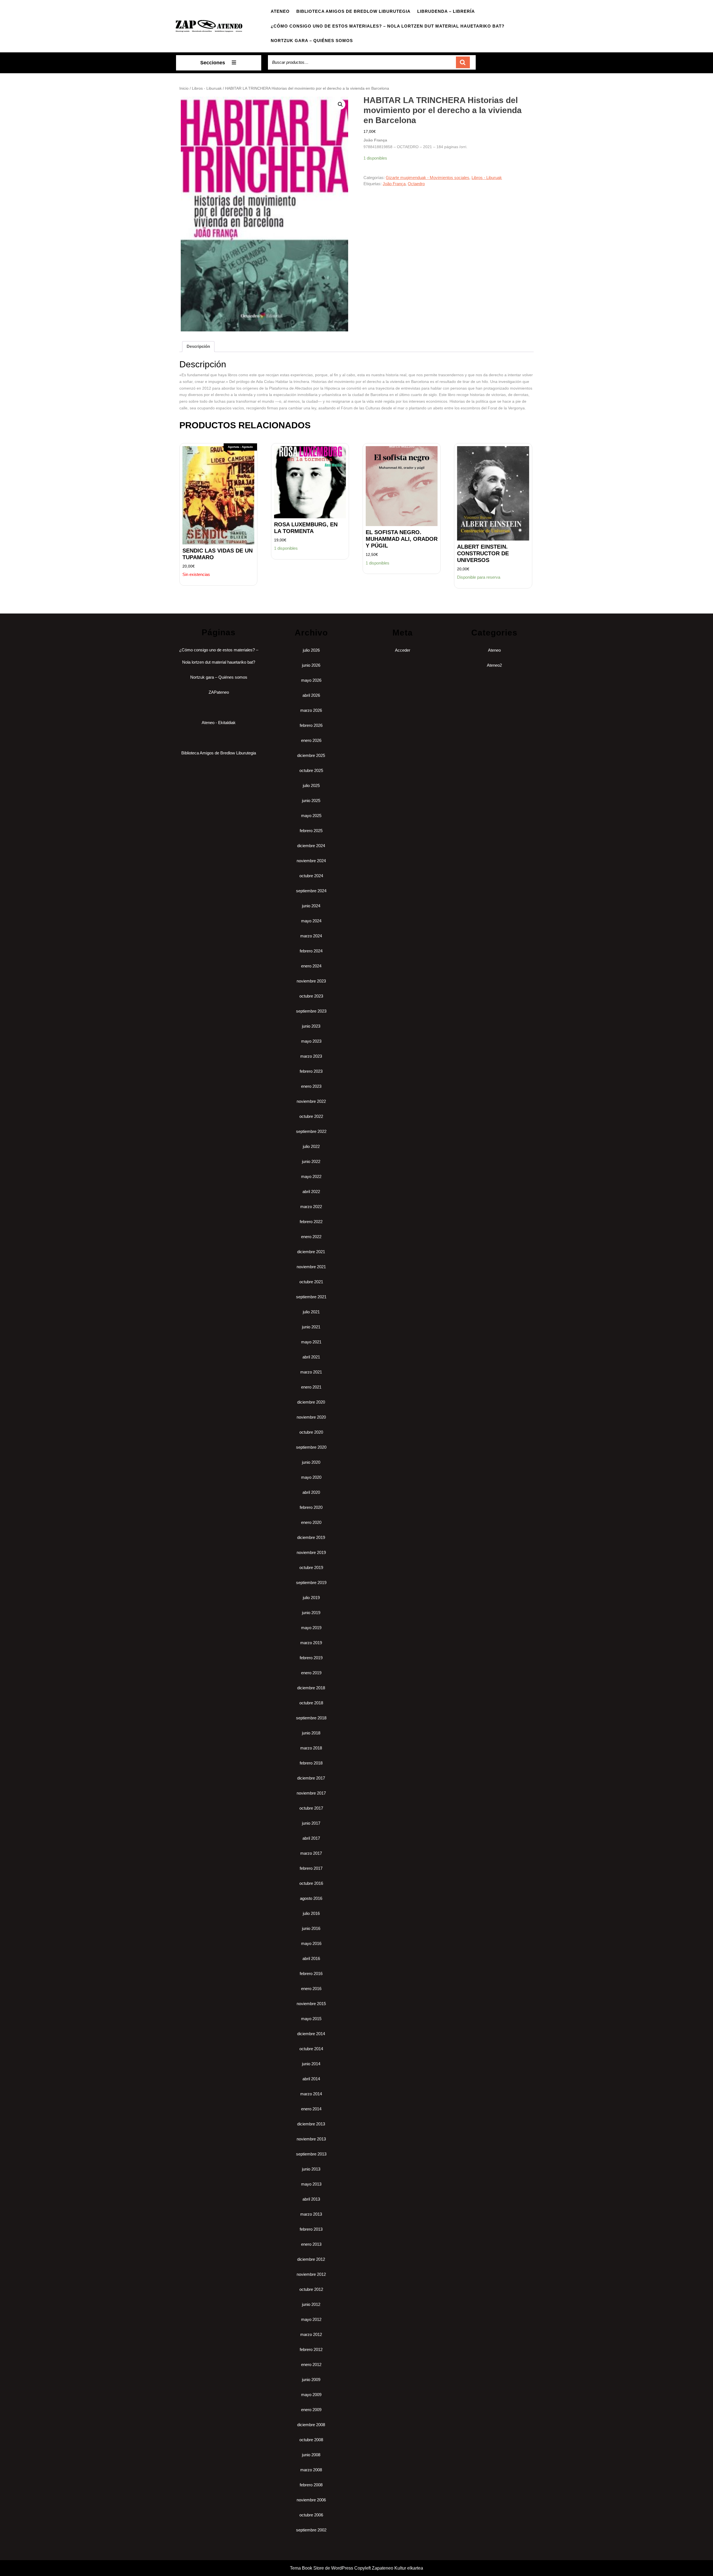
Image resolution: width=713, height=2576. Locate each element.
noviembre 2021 (311, 1267)
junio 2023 (311, 1026)
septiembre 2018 (311, 1718)
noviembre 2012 (311, 2274)
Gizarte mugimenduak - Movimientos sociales (428, 178)
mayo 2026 (311, 680)
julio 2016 (311, 1913)
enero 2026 (311, 740)
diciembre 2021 (311, 1252)
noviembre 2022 (311, 1101)
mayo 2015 (311, 2019)
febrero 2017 (311, 1868)
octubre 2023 (311, 996)
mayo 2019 (311, 1628)
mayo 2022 (311, 1176)
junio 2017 (311, 1823)
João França (394, 184)
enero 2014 (311, 2109)
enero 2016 (311, 1989)
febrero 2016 (311, 1973)
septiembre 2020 (311, 1447)
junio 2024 (311, 906)
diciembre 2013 (311, 2124)
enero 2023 (311, 1086)
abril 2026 (311, 695)
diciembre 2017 (311, 1778)
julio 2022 (311, 1146)
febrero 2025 (311, 831)
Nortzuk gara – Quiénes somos (312, 41)
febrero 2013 (311, 2229)
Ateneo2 (494, 665)
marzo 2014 (311, 2094)
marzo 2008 (311, 2470)
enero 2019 (311, 1673)
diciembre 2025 (311, 755)
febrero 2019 (311, 1658)
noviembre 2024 (311, 861)
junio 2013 (311, 2169)
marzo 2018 (311, 1748)
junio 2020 (311, 1462)
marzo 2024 (311, 936)
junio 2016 (311, 1928)
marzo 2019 (311, 1643)
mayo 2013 (311, 2184)
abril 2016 (311, 1958)
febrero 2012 (311, 2349)
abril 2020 (311, 1492)
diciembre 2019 (311, 1537)
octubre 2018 (311, 1703)
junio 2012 (311, 2304)
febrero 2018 (311, 1763)
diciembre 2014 (311, 2034)
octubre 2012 (311, 2289)
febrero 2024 (311, 951)
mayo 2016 (311, 1943)
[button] (340, 104)
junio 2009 (311, 2380)
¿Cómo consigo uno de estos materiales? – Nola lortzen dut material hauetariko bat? (388, 26)
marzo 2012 (311, 2334)
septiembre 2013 (311, 2154)
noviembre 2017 (311, 1793)
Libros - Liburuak (207, 88)
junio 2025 (311, 801)
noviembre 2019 (311, 1552)
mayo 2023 (311, 1041)
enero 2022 (311, 1237)
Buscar (463, 63)
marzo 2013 (311, 2214)
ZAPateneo (219, 692)
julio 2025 (311, 785)
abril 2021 (311, 1357)
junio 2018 (311, 1733)
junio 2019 (311, 1613)
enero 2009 (311, 2410)
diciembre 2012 (311, 2259)
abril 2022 (311, 1192)
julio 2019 (311, 1598)
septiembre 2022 (311, 1131)
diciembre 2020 (311, 1402)
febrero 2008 (311, 2485)
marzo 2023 (311, 1056)
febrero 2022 (311, 1222)
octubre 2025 (311, 770)
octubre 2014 (311, 2049)
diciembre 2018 (311, 1688)
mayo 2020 (311, 1477)
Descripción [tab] (198, 346)
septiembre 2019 (311, 1582)
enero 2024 (311, 966)
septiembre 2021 (311, 1297)
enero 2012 (311, 2364)
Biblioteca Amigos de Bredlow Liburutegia (353, 11)
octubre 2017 (311, 1808)
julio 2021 (311, 1312)
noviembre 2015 (311, 2004)
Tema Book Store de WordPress (322, 2568)
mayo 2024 (311, 921)
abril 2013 (311, 2199)
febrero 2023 (311, 1071)
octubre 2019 (311, 1567)
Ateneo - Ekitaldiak (219, 723)
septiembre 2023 (311, 1011)
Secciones (213, 63)
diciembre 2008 (311, 2425)
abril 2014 (311, 2079)
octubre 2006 (311, 2515)
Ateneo (280, 11)
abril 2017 (311, 1838)
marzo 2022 (311, 1207)
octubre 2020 (311, 1432)
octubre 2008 (311, 2440)
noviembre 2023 (311, 981)
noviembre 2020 (311, 1417)
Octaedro (416, 184)
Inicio (184, 88)
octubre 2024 (311, 876)
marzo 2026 (311, 710)
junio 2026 (311, 665)
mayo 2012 (311, 2319)
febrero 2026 (311, 725)
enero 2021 (311, 1387)
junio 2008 (311, 2455)
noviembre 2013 (311, 2139)
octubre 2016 (311, 1883)
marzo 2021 (311, 1372)
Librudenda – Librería (446, 11)
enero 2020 (311, 1522)
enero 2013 (311, 2244)
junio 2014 (311, 2064)
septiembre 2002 (311, 2530)
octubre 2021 (311, 1282)
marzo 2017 (311, 1853)
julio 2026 (311, 650)
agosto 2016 (311, 1898)
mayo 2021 (311, 1342)
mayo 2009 (311, 2395)
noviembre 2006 (311, 2500)
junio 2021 (311, 1327)
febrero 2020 (311, 1507)
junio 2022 (311, 1161)
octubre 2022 (311, 1116)
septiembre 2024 (311, 891)
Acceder (403, 650)
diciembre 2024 (311, 846)
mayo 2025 (311, 816)
